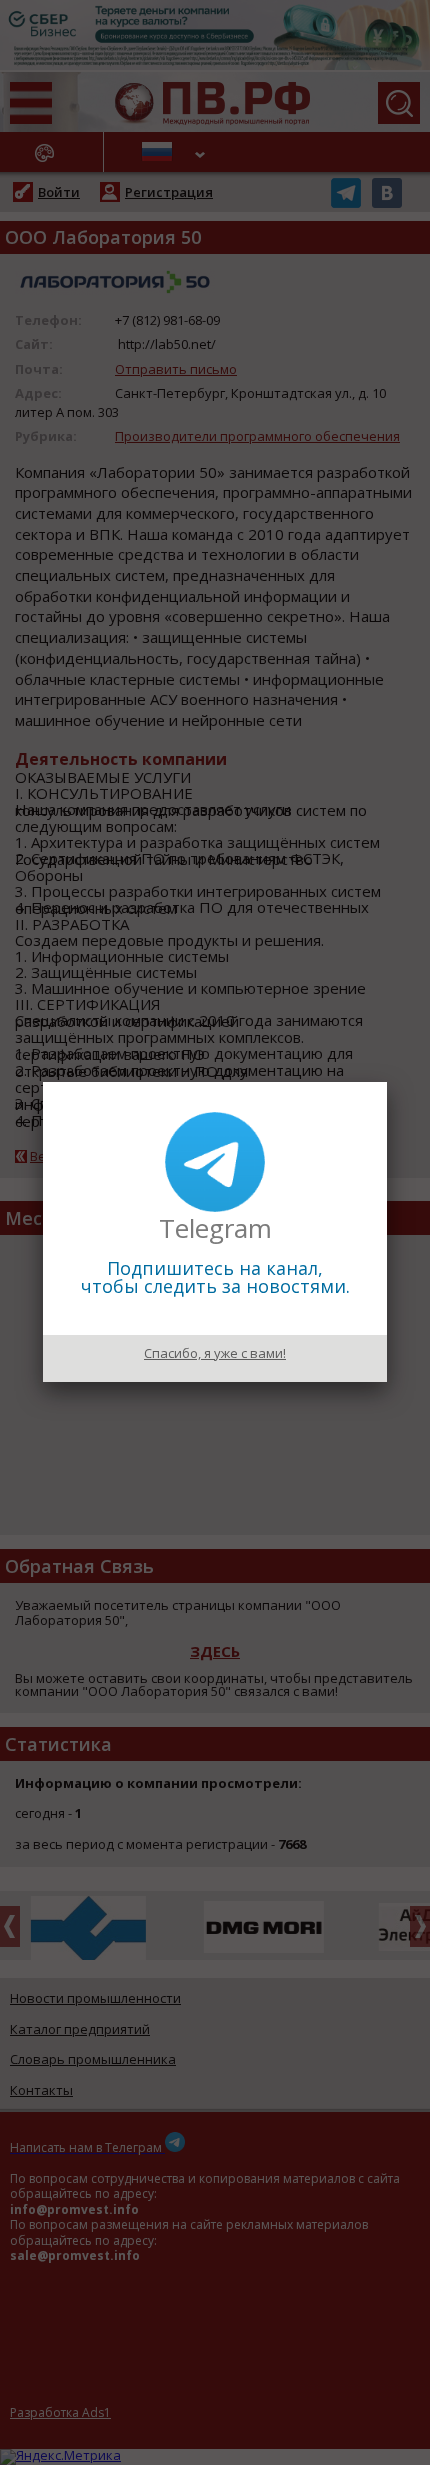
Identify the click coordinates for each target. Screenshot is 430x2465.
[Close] (387, 1082)
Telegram (215, 1228)
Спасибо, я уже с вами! (215, 1353)
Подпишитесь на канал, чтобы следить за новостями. (215, 1277)
